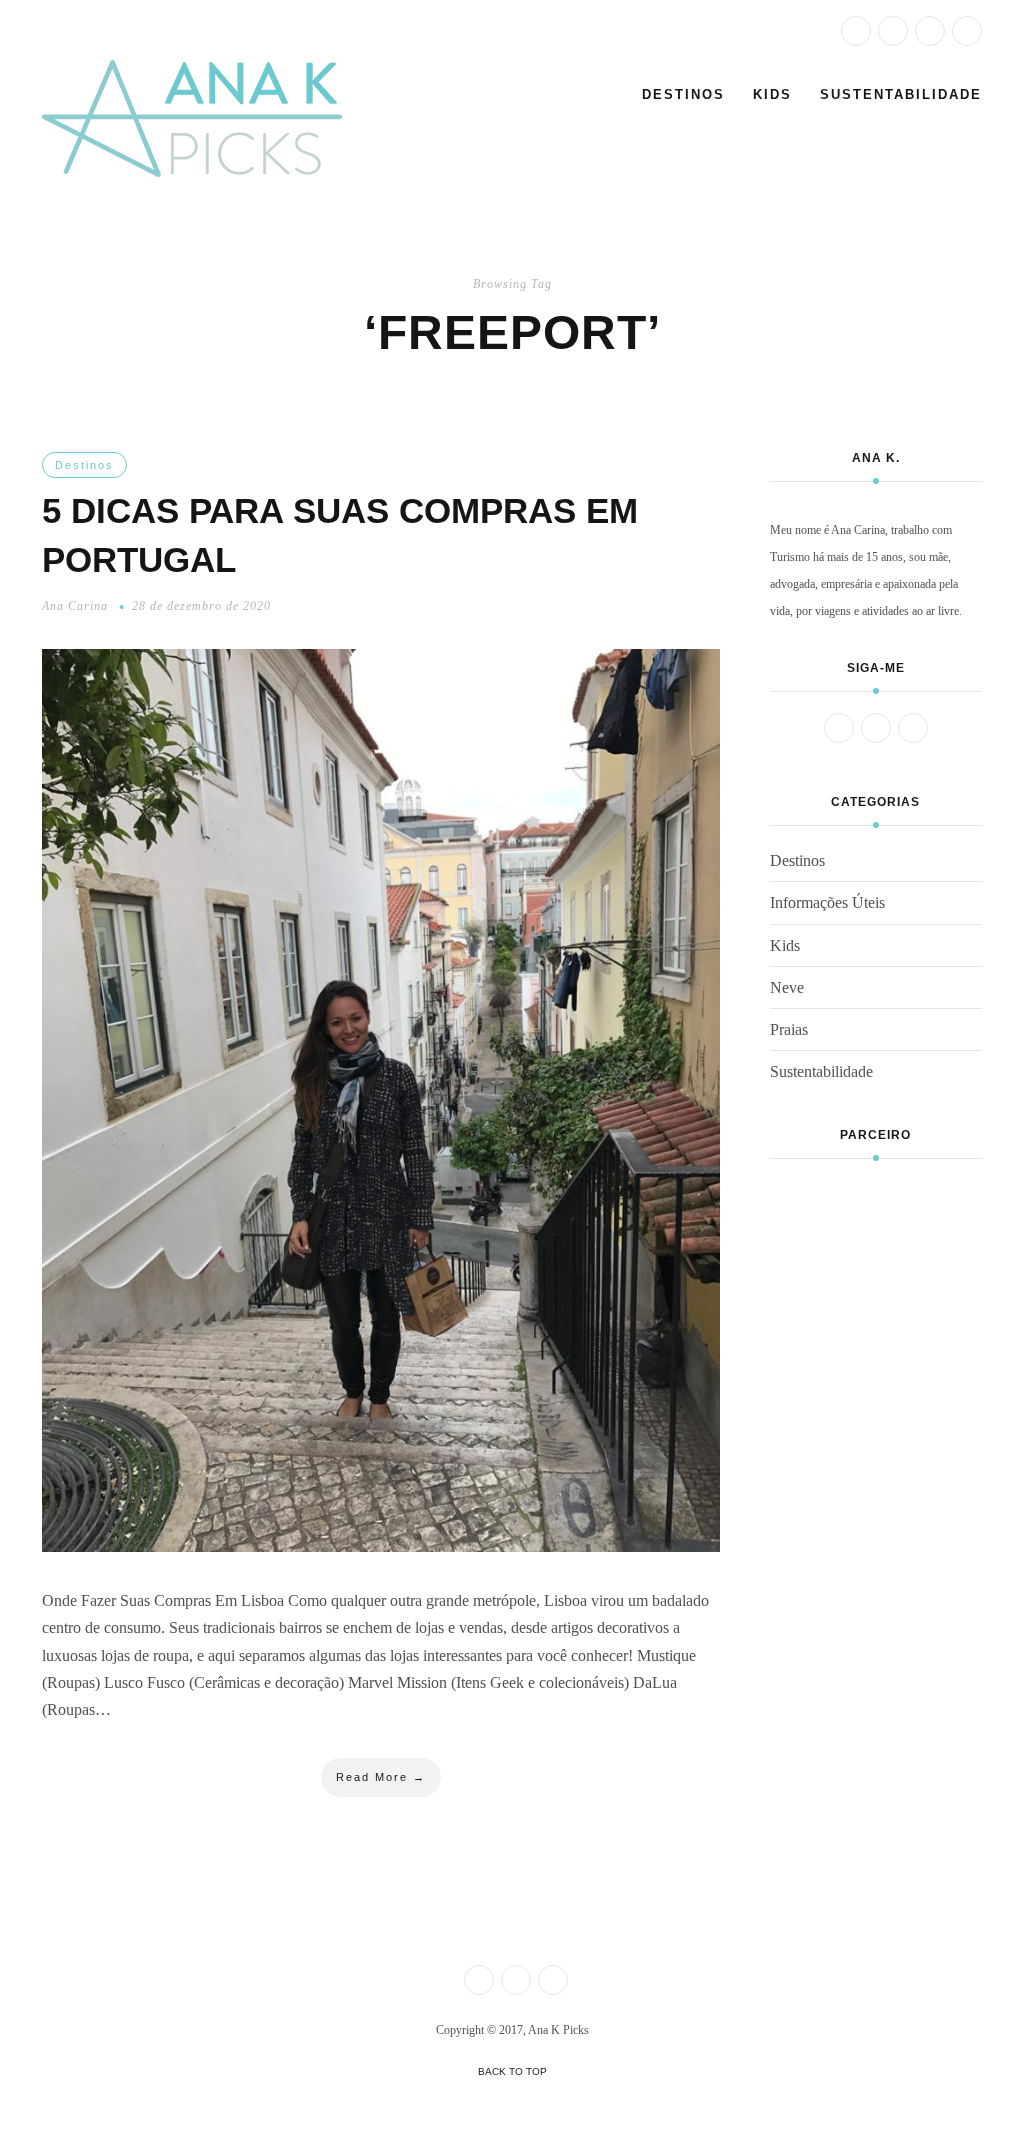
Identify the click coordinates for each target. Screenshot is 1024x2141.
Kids (772, 94)
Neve (787, 987)
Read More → (381, 1777)
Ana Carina (75, 606)
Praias (789, 1029)
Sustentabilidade (901, 94)
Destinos (683, 94)
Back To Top (512, 2071)
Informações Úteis (827, 902)
